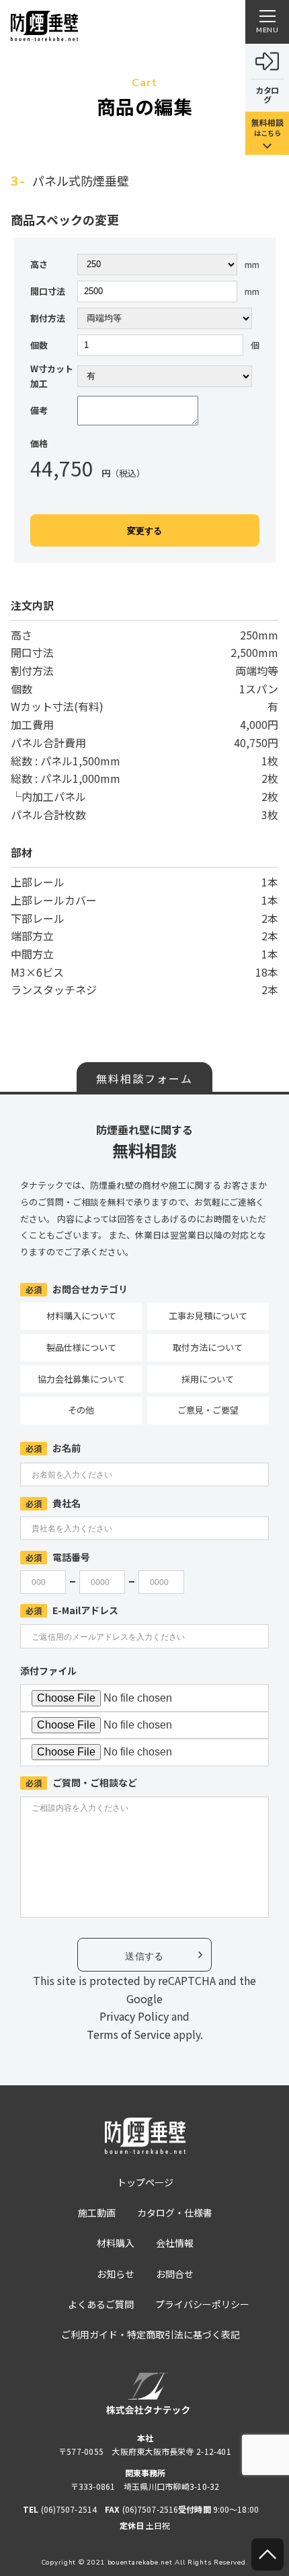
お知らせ (116, 2274)
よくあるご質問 (101, 2304)
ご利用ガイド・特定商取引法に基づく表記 (151, 2334)
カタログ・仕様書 (175, 2213)
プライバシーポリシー (202, 2304)
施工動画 (97, 2213)
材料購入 (116, 2243)
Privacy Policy (134, 2016)
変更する (144, 531)
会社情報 (175, 2243)
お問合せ (175, 2274)
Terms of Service (129, 2034)
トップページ (145, 2182)
